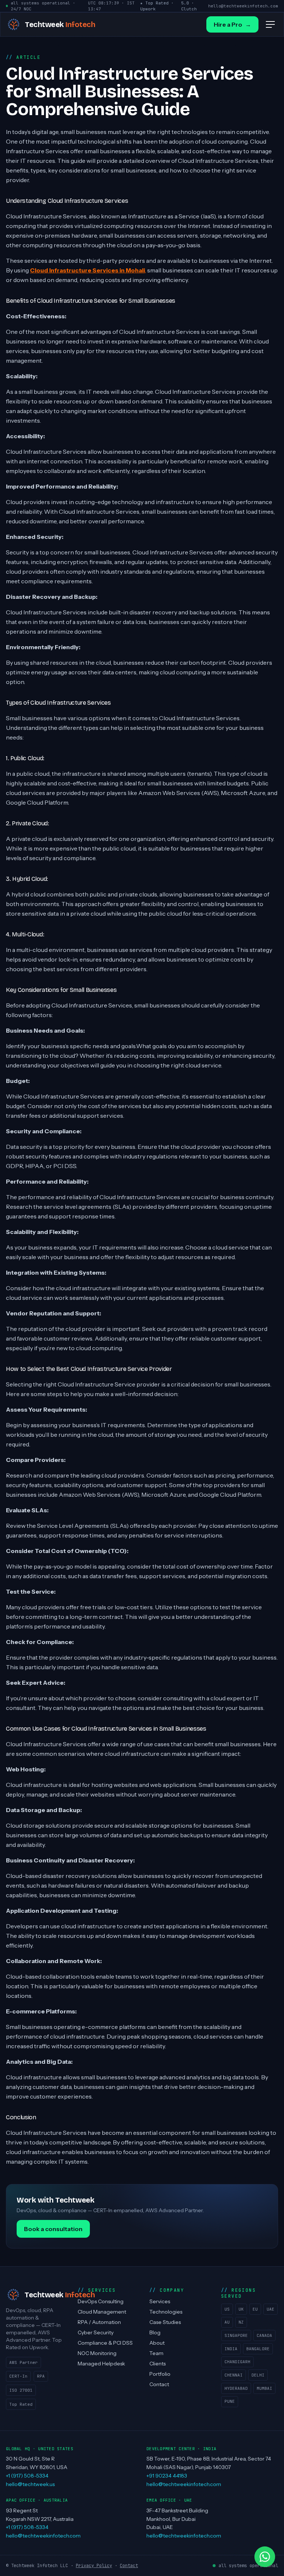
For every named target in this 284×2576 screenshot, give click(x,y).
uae (271, 2309)
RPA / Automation (99, 2322)
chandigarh (237, 2362)
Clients (158, 2364)
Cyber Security (96, 2332)
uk (241, 2309)
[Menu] (270, 24)
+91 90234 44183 (167, 2476)
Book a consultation (53, 2229)
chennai (234, 2375)
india (231, 2349)
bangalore (258, 2349)
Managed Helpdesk (101, 2364)
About (157, 2343)
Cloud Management (102, 2312)
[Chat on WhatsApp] (265, 2557)
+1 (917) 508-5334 (27, 2476)
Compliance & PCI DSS (105, 2343)
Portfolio (160, 2374)
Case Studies (165, 2322)
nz (241, 2322)
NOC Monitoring (97, 2353)
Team (156, 2353)
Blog (155, 2332)
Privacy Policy (94, 2566)
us (227, 2309)
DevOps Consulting (101, 2301)
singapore (236, 2335)
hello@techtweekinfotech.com (243, 6)
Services (160, 2301)
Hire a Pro (232, 24)
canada (264, 2335)
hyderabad (236, 2388)
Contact (159, 2384)
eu (255, 2309)
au (227, 2322)
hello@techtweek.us (30, 2484)
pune (230, 2401)
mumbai (264, 2388)
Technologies (166, 2312)
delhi (258, 2375)
